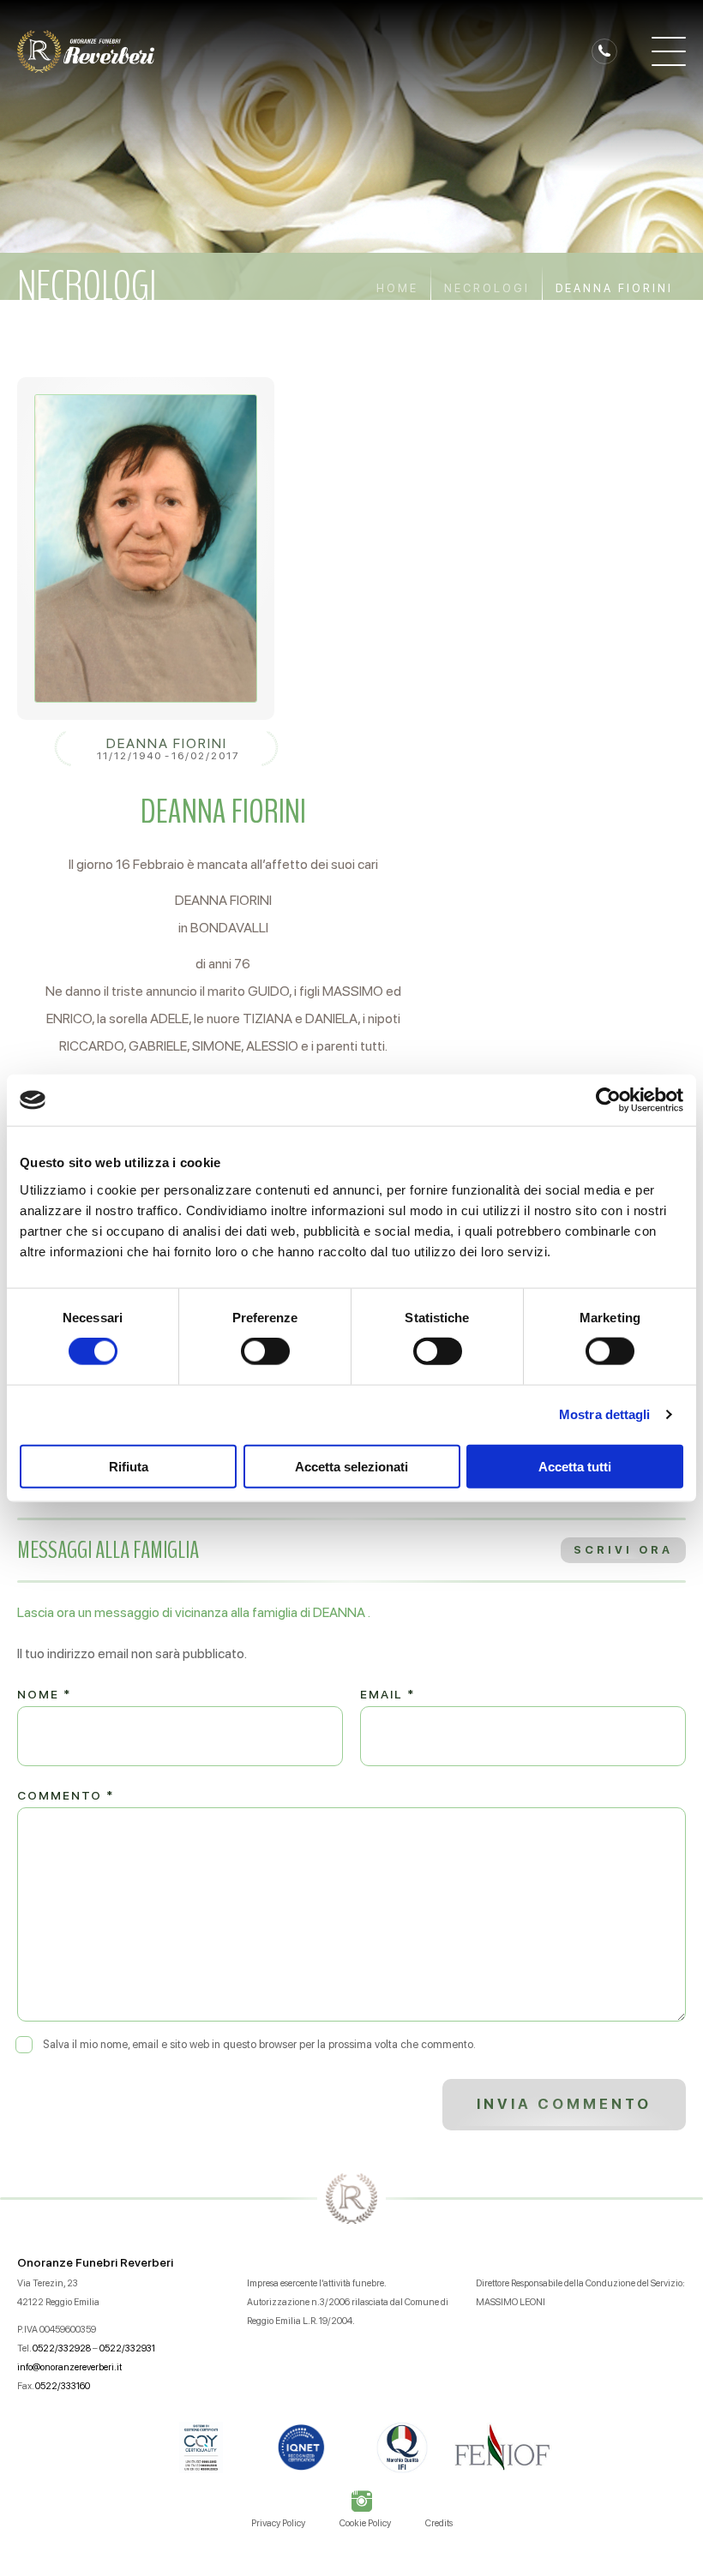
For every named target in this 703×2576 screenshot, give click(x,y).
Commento (66, 1795)
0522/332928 (62, 2348)
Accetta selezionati (351, 1466)
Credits (439, 2523)
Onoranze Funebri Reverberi (95, 2262)
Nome (44, 1694)
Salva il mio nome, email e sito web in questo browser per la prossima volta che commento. (259, 2044)
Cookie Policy (365, 2523)
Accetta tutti (575, 1466)
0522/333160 (63, 2386)
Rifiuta (129, 1466)
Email (388, 1694)
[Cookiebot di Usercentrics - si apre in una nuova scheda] (608, 1100)
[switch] (265, 1351)
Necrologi (487, 288)
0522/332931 (127, 2348)
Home (397, 288)
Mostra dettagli (605, 1414)
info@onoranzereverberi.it (69, 2367)
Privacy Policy (278, 2523)
